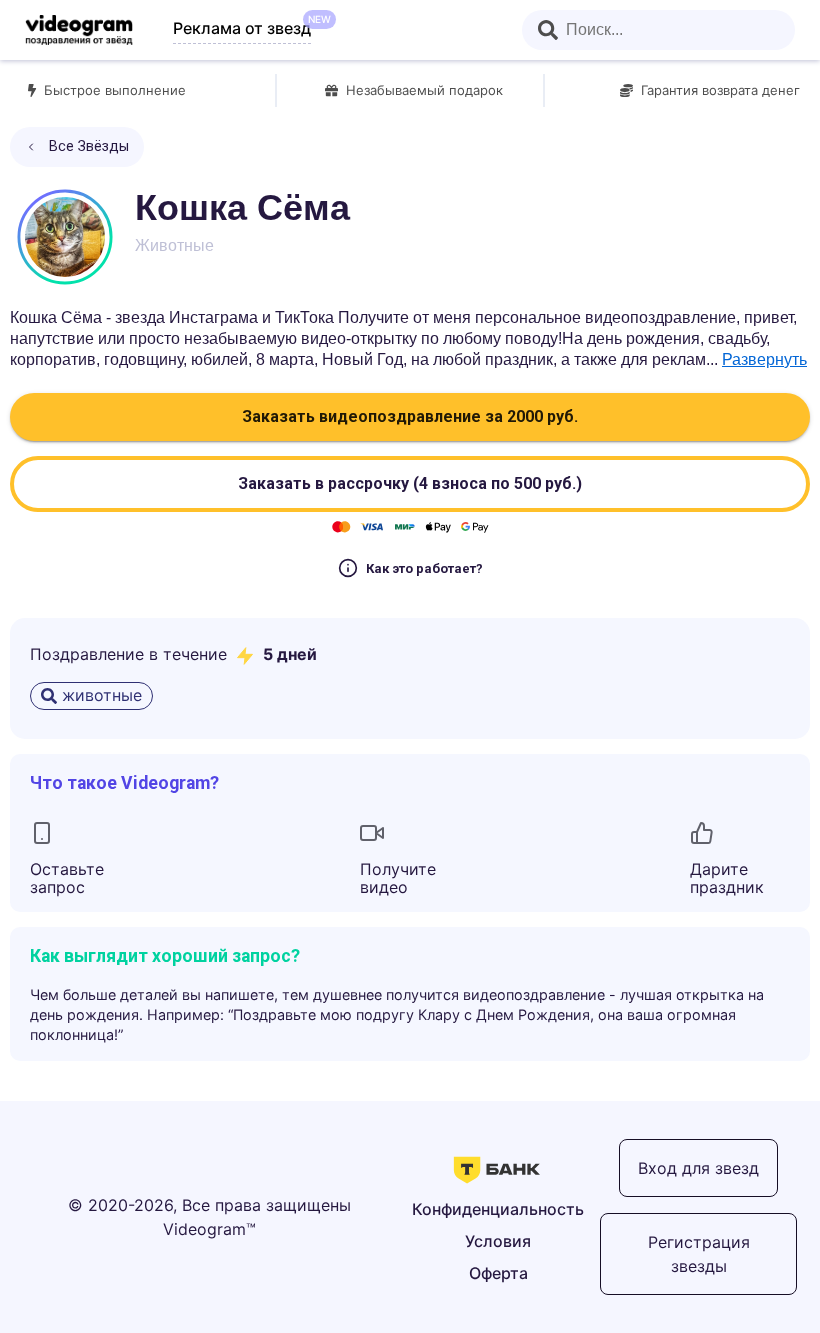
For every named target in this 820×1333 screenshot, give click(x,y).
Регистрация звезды (699, 1254)
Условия (498, 1241)
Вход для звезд (698, 1168)
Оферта (498, 1273)
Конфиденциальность (498, 1209)
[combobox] (658, 30)
